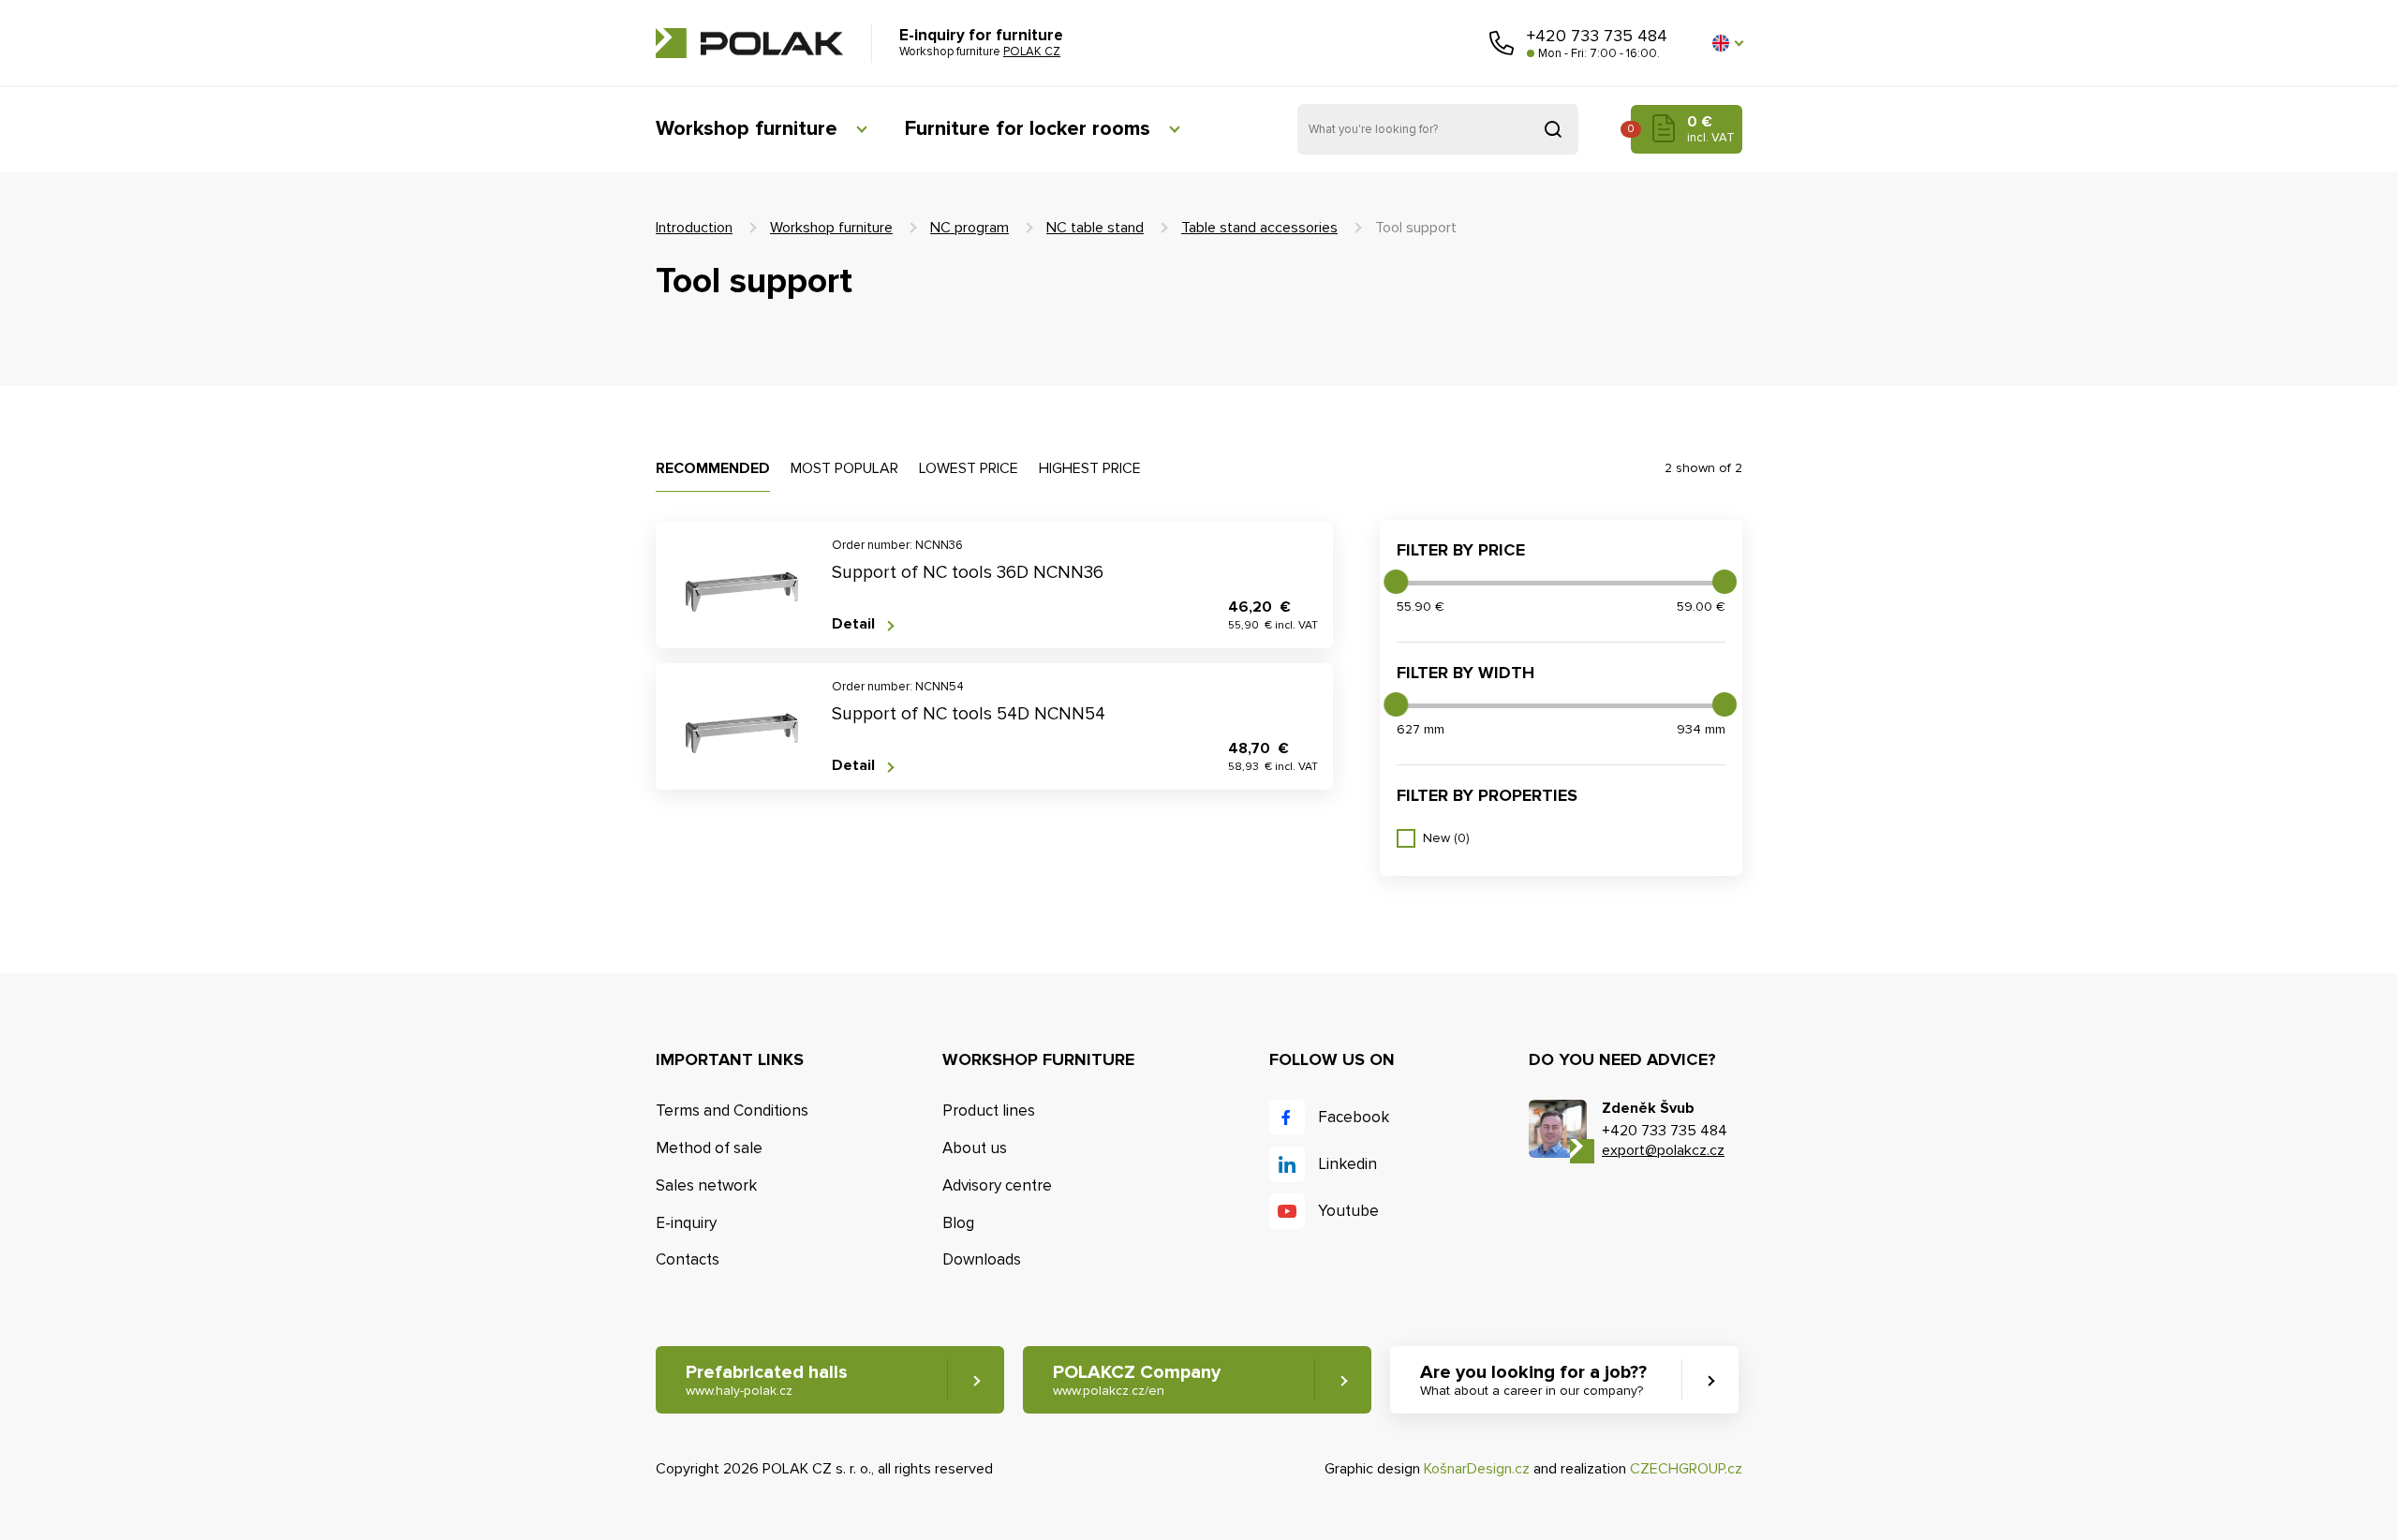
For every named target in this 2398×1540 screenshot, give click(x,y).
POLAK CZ (749, 43)
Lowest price (969, 468)
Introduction (694, 228)
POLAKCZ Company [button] (1137, 1380)
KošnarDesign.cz (1477, 1469)
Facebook (1354, 1117)
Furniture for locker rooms (1028, 129)
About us (975, 1148)
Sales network (706, 1185)
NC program (970, 228)
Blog (958, 1223)
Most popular (844, 468)
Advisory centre (997, 1185)
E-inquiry (686, 1223)
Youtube (1348, 1211)
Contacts (688, 1259)
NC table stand (1095, 228)
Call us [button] (1502, 43)
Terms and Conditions (732, 1111)
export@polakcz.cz (1663, 1150)
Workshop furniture (747, 129)
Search (1553, 129)
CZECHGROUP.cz (1686, 1469)
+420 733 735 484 (1597, 36)
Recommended (713, 468)
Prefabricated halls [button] (767, 1380)
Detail (853, 624)
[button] (1727, 43)
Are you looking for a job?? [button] (1533, 1380)
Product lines (989, 1111)
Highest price (1090, 468)
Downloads (982, 1259)
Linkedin (1347, 1164)
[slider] (1396, 582)
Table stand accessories (1259, 228)
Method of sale (709, 1148)
